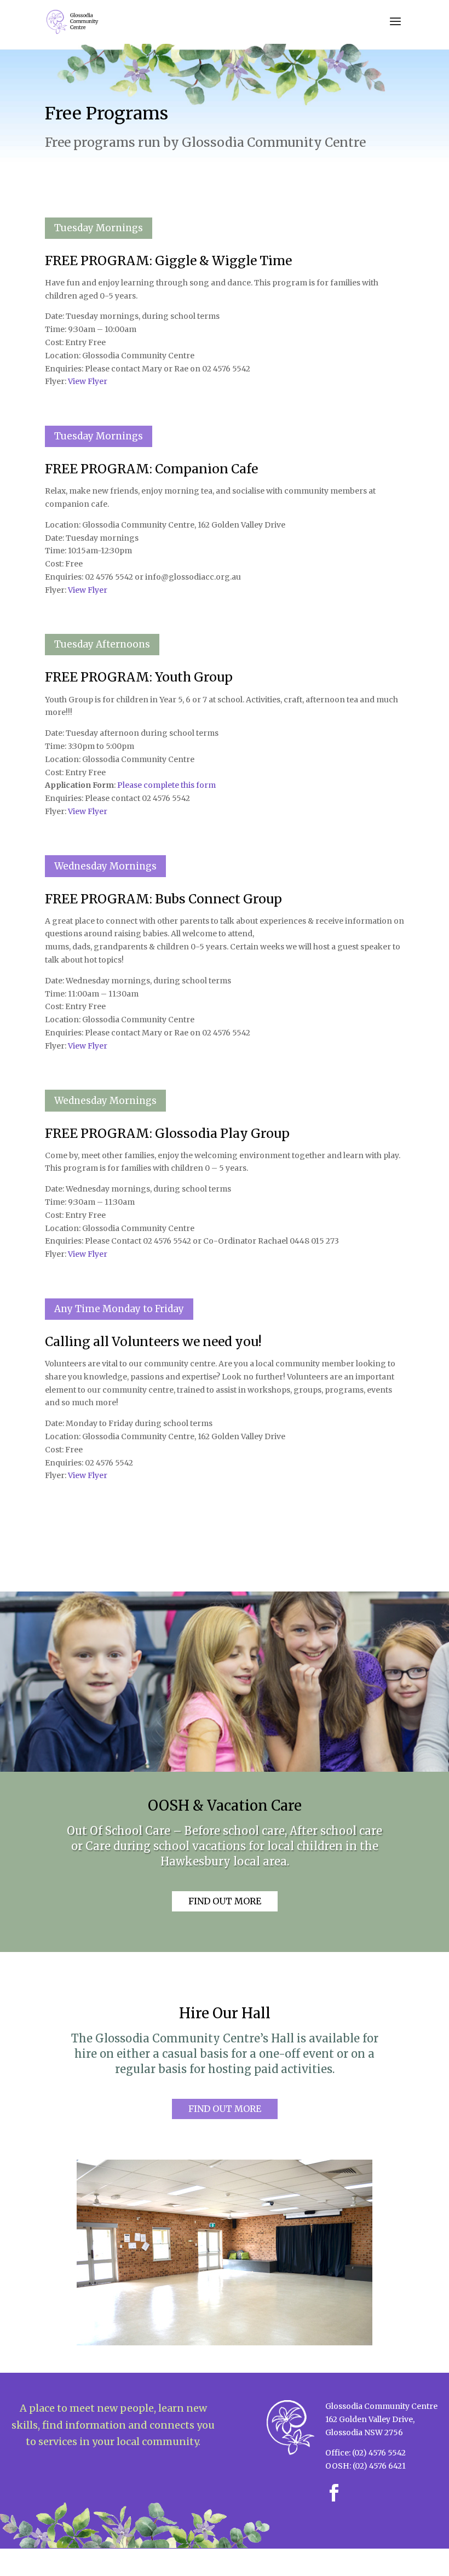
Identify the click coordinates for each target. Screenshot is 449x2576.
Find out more (225, 1901)
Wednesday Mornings (105, 866)
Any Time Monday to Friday (119, 1309)
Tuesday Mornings (99, 228)
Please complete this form (166, 785)
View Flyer (88, 381)
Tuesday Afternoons (102, 644)
